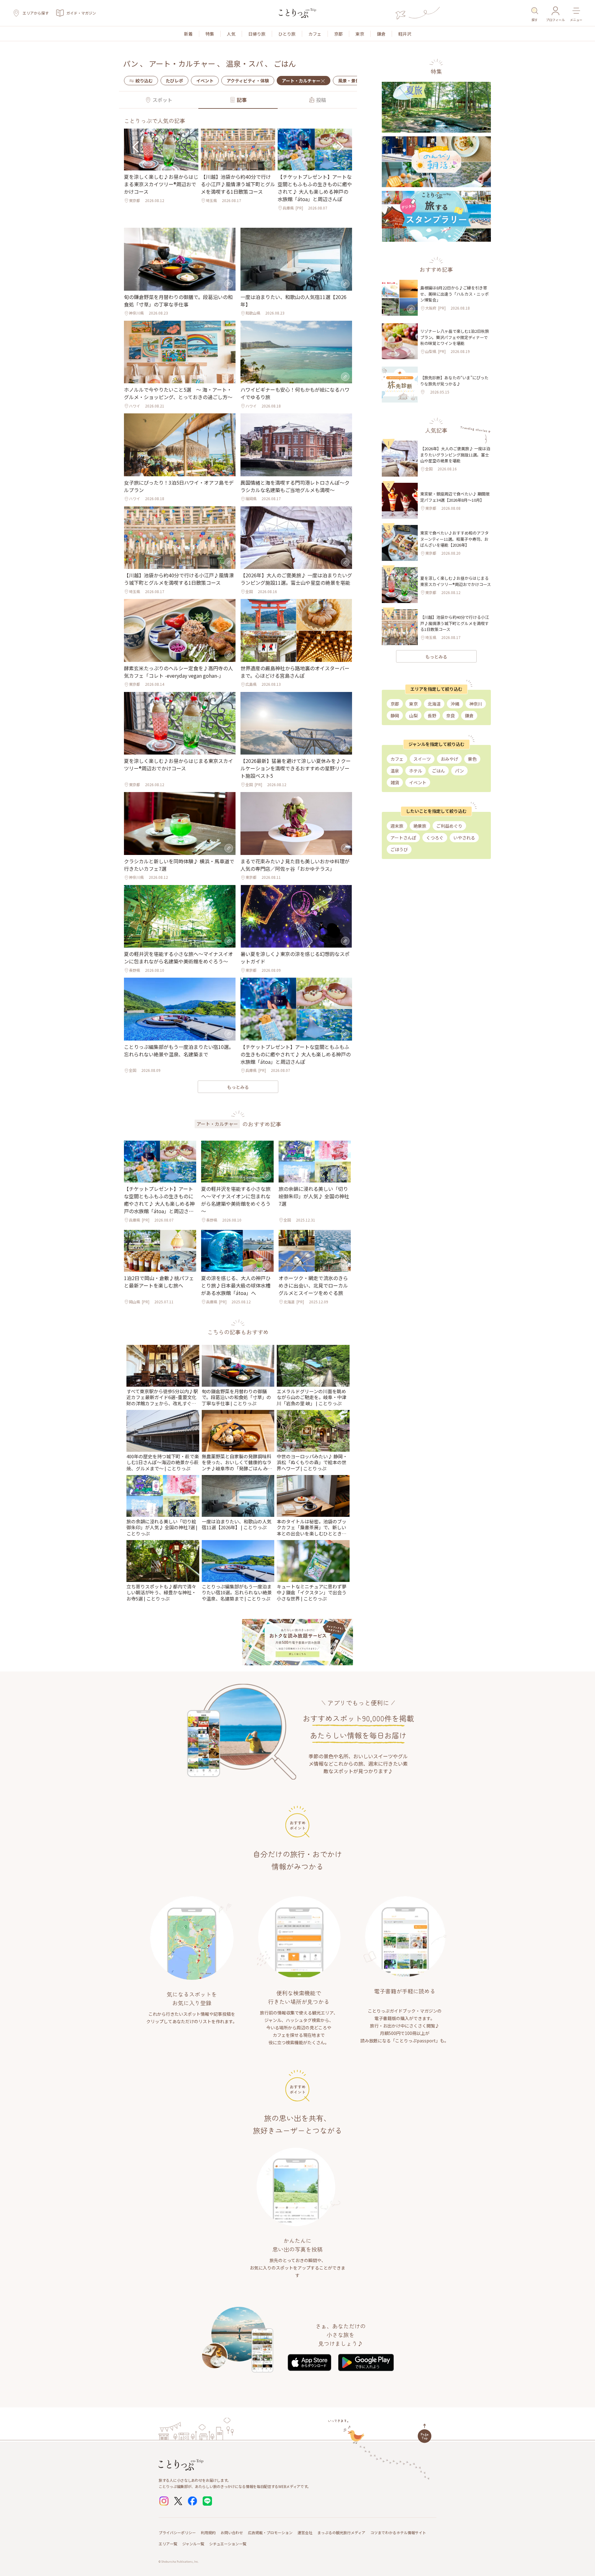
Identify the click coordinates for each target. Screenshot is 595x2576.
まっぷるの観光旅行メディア (341, 2532)
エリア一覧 (168, 2544)
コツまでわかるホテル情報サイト (398, 2532)
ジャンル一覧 (193, 2544)
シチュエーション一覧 (228, 2544)
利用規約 (208, 2532)
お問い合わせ (232, 2532)
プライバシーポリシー (177, 2532)
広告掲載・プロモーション (270, 2532)
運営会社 (305, 2532)
